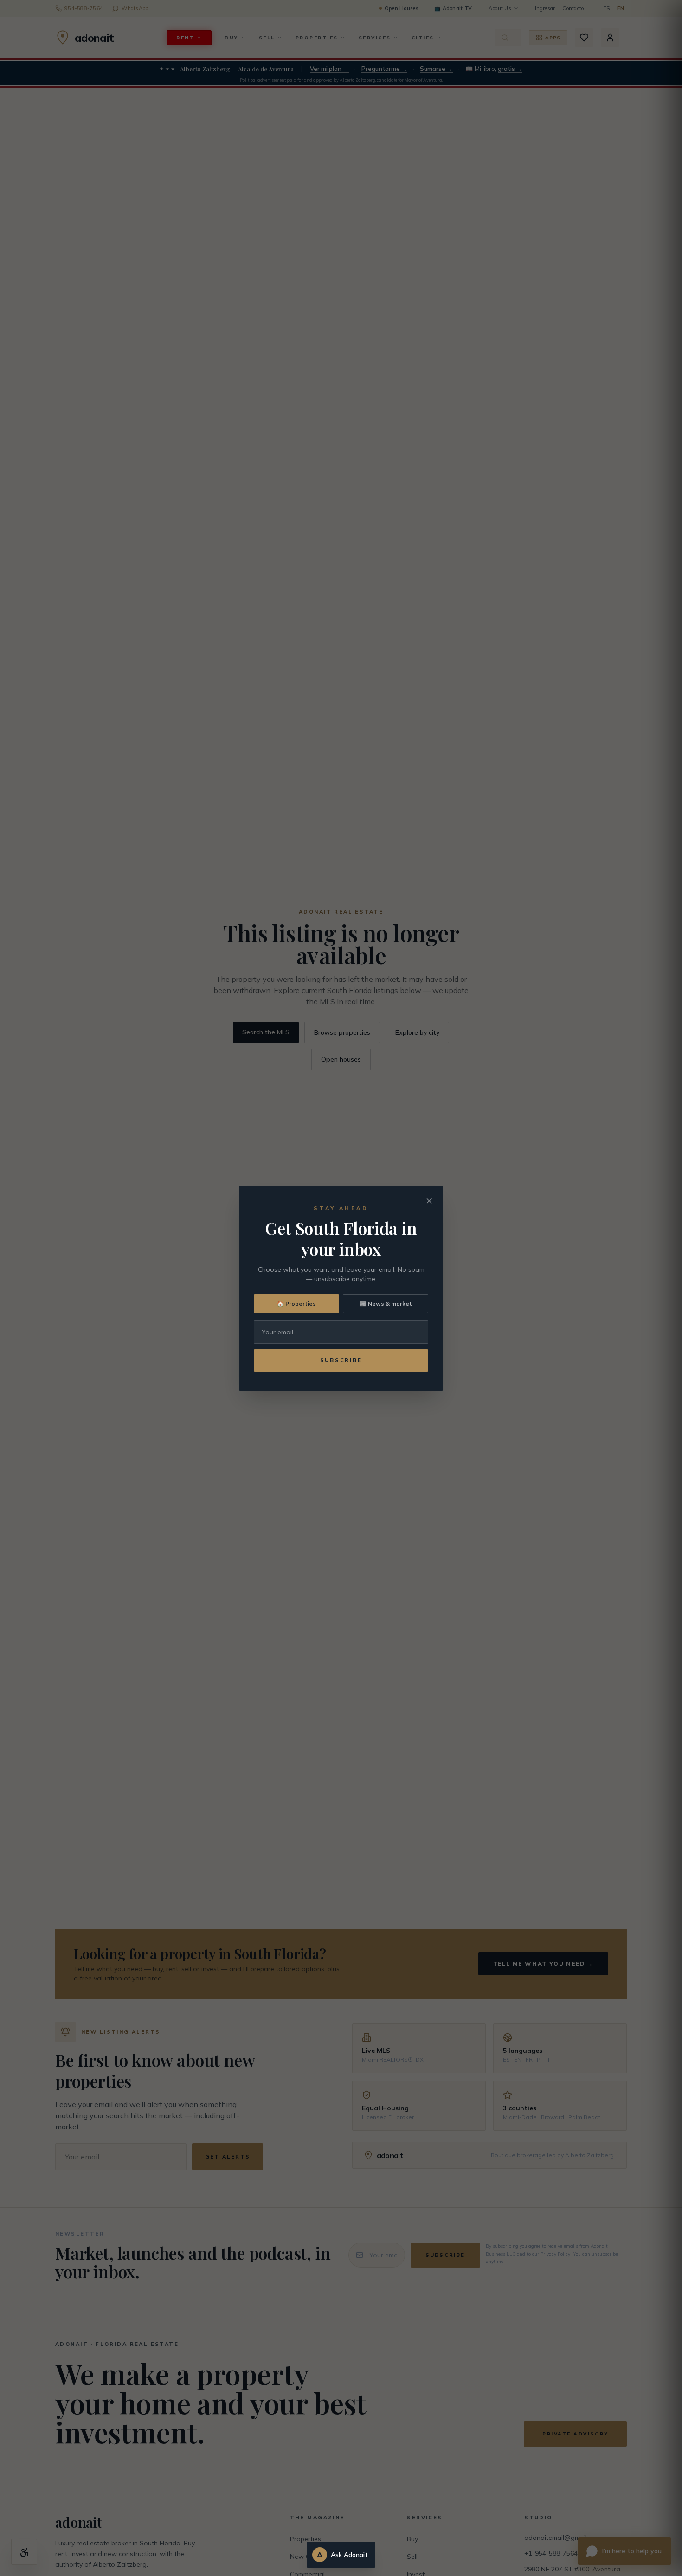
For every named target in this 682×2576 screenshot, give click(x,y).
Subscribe (341, 1360)
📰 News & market (386, 1304)
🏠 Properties (296, 1304)
